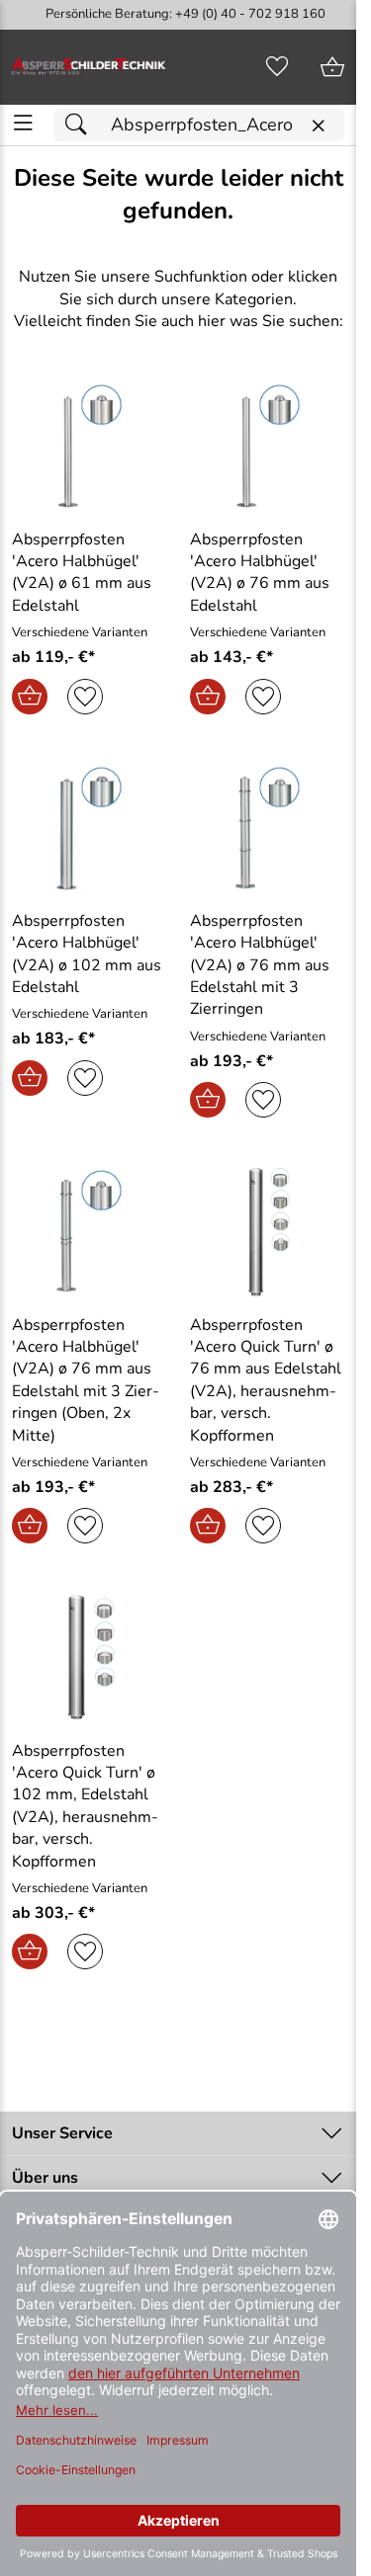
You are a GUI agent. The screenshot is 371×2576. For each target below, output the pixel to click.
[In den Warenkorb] (30, 697)
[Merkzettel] (277, 67)
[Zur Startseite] (89, 67)
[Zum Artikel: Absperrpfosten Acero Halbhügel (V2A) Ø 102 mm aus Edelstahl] (89, 828)
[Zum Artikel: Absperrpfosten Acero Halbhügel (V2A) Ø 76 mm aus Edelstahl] (267, 446)
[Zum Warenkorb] (332, 67)
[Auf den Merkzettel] (85, 697)
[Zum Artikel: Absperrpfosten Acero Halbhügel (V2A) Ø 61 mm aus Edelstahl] (89, 446)
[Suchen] (81, 125)
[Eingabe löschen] (318, 126)
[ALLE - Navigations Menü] (23, 123)
